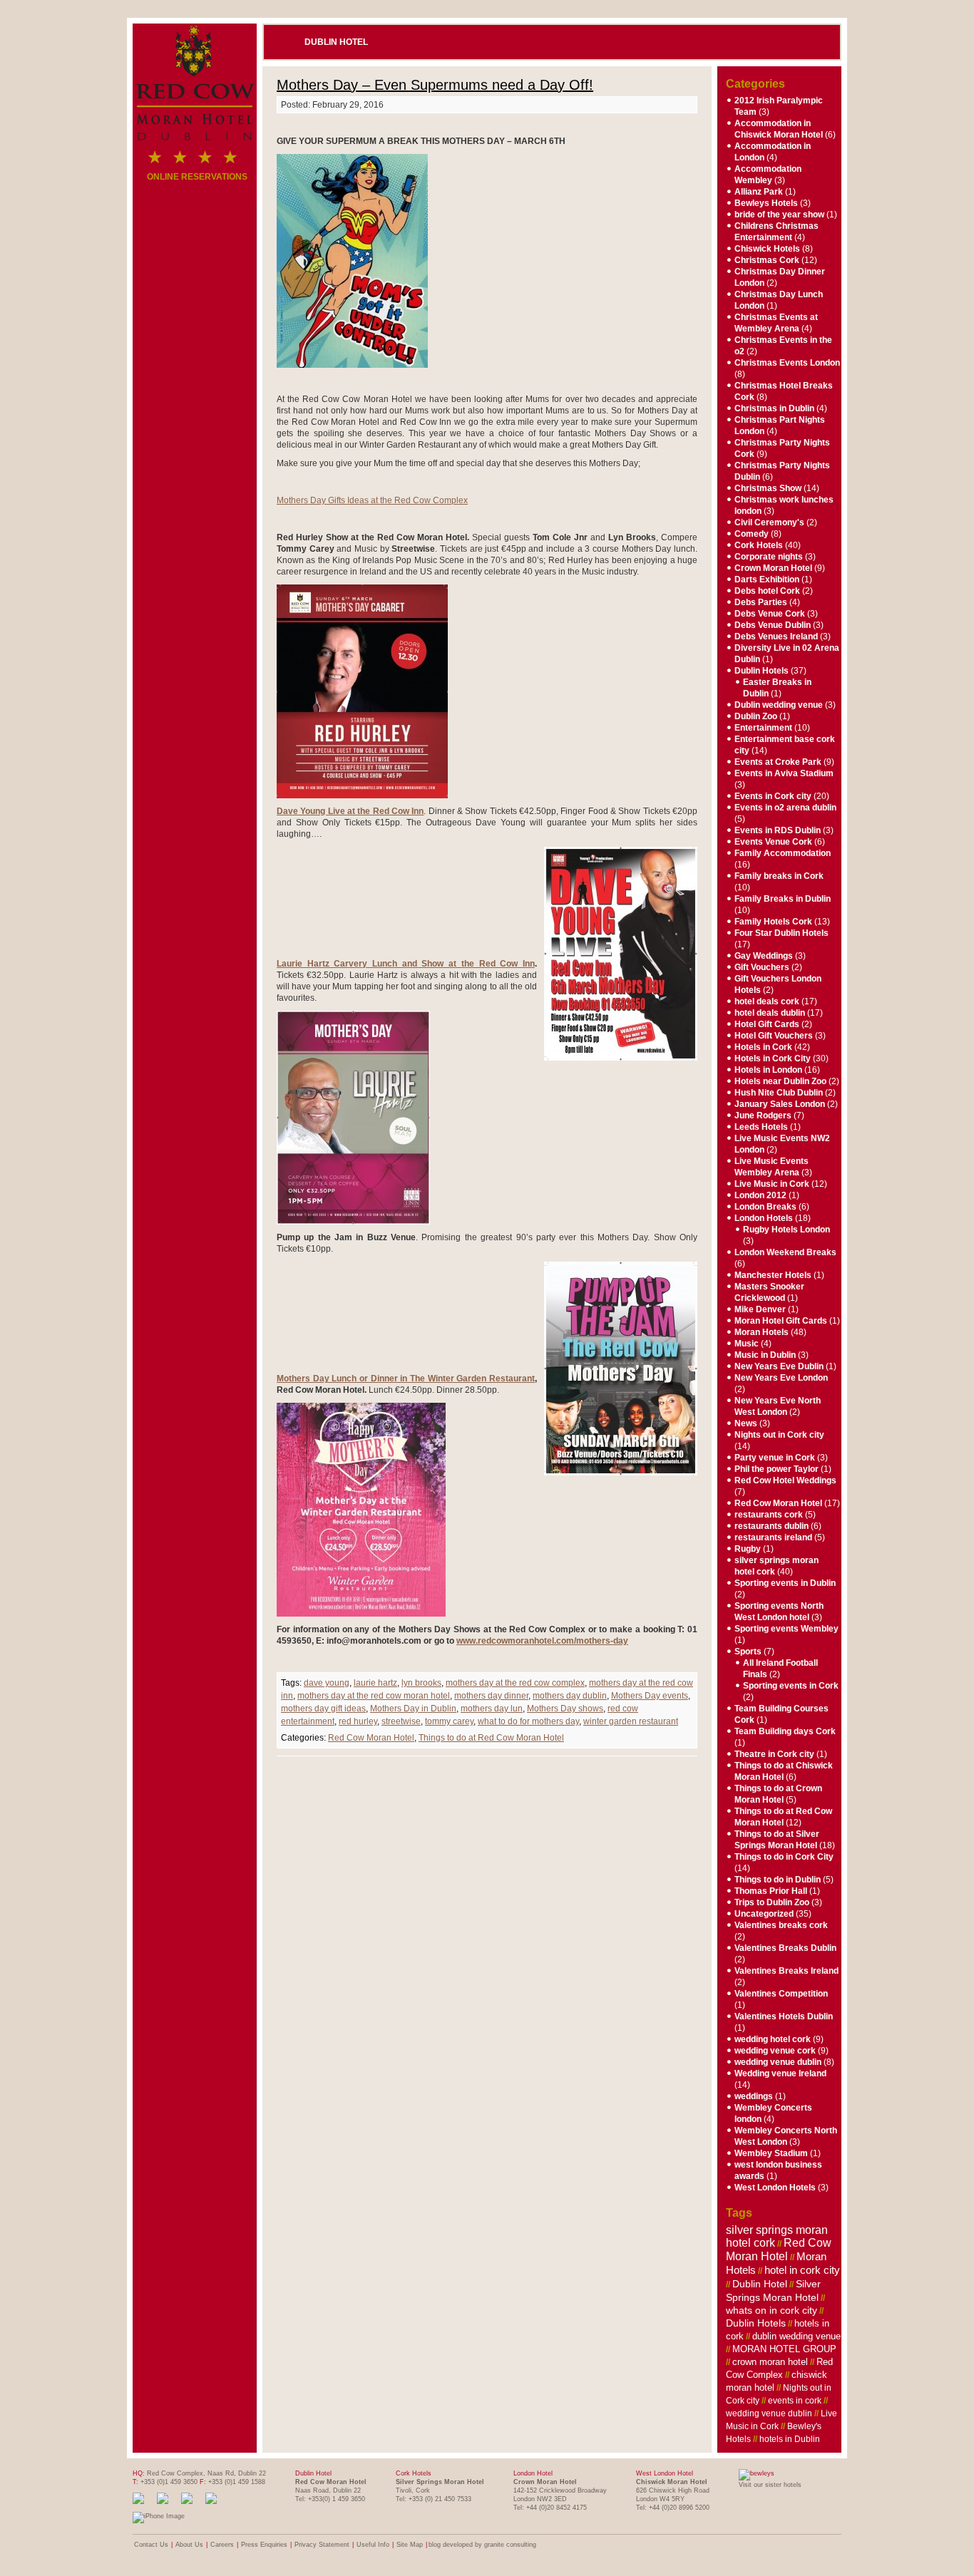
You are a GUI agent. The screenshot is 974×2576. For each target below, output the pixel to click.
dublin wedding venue (796, 2336)
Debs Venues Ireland (776, 637)
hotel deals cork (767, 1001)
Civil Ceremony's (769, 522)
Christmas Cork (767, 260)
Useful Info (373, 2545)
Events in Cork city (773, 796)
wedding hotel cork (773, 2039)
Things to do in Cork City (784, 1857)
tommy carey (449, 1721)
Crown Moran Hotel (773, 568)
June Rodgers (763, 1116)
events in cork (795, 2401)
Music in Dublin (765, 1355)
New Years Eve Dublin (779, 1366)
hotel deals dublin (770, 1013)
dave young (327, 1683)
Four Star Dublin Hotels (781, 933)
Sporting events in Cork (791, 1686)
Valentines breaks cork (781, 1925)
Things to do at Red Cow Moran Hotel (491, 1738)
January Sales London (780, 1104)
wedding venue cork (775, 2051)
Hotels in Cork (763, 1047)
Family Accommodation (783, 853)
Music (747, 1344)
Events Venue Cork (773, 842)
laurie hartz (375, 1683)
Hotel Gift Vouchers (774, 1036)
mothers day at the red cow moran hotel (374, 1696)
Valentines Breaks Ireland (786, 1971)
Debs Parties (761, 602)
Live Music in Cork (772, 1184)
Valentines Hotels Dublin (784, 2016)
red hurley (358, 1721)
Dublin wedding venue (779, 705)
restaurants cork (769, 1515)
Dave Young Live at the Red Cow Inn (350, 811)
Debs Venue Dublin (773, 625)
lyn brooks (421, 1683)
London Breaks (765, 1207)
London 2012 (760, 1195)
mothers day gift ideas (323, 1709)
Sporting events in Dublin (785, 1583)
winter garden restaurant (631, 1721)
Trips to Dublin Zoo (772, 1902)
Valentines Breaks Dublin (785, 1948)
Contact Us (151, 2545)
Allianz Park (759, 192)
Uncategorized (764, 1914)
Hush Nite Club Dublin (779, 1093)
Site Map (410, 2545)
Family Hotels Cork (773, 922)
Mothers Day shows (565, 1709)
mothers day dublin (570, 1696)
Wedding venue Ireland (780, 2073)
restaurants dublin (771, 1526)
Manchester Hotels (773, 1275)
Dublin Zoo (756, 716)
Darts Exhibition (767, 579)
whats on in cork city (771, 2310)
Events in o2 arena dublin (785, 808)
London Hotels (764, 1218)
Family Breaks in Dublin (783, 899)
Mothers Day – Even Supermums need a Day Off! (435, 85)
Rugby (748, 1549)
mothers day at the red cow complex (515, 1683)
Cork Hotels (759, 545)
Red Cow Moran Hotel (371, 1738)
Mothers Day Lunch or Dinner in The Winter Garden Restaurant (406, 1379)
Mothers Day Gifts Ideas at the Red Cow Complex (372, 500)
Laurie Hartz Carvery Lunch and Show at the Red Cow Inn (406, 964)
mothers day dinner (491, 1696)
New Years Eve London (781, 1378)
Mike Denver (760, 1309)
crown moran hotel (770, 2362)
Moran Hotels (762, 1332)
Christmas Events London (787, 363)
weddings (754, 2096)
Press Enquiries (264, 2545)
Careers (222, 2545)
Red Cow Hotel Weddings (785, 1480)
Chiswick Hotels (767, 249)
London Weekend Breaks (785, 1252)
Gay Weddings (764, 956)
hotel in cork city (802, 2270)
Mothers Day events (650, 1696)
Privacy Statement (322, 2545)
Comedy (752, 534)
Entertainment (763, 728)
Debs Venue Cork (770, 614)
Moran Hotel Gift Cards (781, 1321)
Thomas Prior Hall (771, 1891)
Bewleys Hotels (766, 203)
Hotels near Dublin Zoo (780, 1081)
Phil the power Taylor (776, 1469)
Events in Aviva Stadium (784, 773)
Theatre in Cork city (774, 1754)
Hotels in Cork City (773, 1058)
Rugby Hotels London (786, 1230)
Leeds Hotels (761, 1127)
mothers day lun (492, 1709)
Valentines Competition (781, 1994)
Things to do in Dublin (778, 1880)
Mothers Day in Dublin (413, 1709)
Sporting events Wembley (786, 1629)
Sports (748, 1652)
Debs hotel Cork (767, 591)
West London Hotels (775, 2188)
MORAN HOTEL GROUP (784, 2349)
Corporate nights (769, 557)
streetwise (401, 1721)
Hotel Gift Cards (767, 1024)
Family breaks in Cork (779, 876)
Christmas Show (768, 488)
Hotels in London (768, 1070)
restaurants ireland (773, 1537)
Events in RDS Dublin (778, 830)
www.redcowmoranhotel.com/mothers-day (542, 1641)
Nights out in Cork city (779, 1435)
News (746, 1423)
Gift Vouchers (762, 967)
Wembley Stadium (771, 2153)
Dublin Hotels (762, 671)
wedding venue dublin (778, 2062)
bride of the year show (779, 215)
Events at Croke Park (778, 762)
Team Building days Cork (785, 1731)
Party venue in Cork (775, 1458)
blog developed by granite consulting (482, 2545)
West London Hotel (665, 2473)
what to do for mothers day (528, 1721)
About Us (189, 2545)
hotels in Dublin (790, 2439)
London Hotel (533, 2473)
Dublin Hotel (336, 42)
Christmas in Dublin (774, 408)
